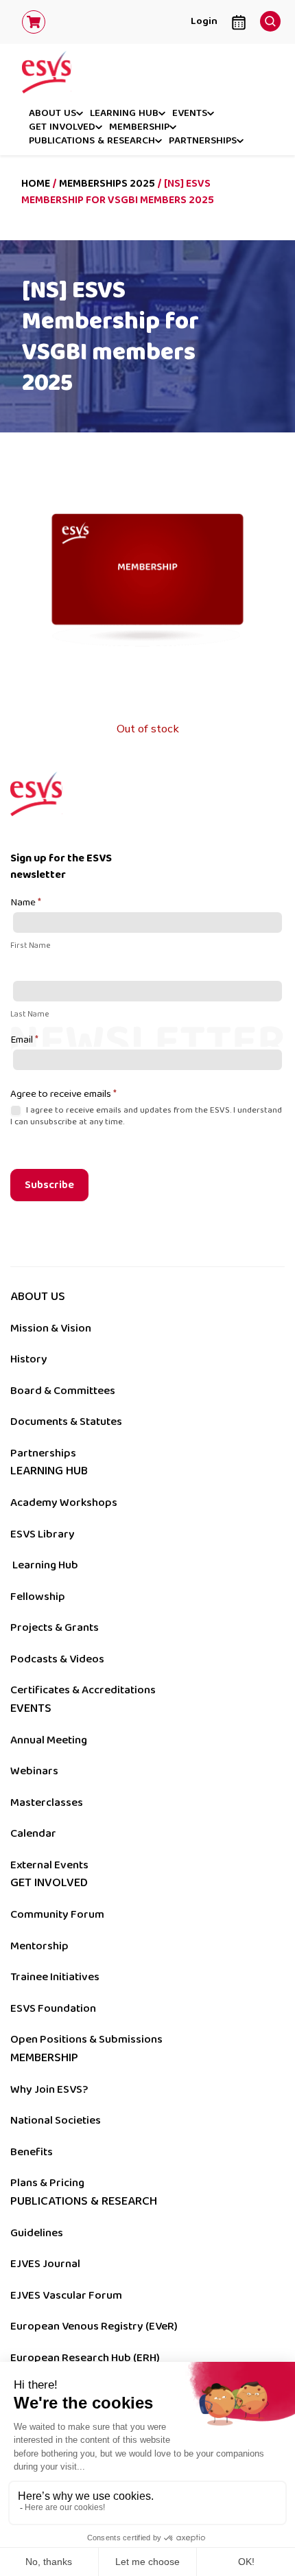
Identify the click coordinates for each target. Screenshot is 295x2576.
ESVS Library (43, 1534)
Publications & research (92, 141)
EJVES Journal (45, 2264)
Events (190, 114)
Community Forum (57, 1914)
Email (24, 1041)
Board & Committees (63, 1391)
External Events (49, 1865)
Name (26, 903)
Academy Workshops (64, 1502)
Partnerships (203, 141)
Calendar (33, 1833)
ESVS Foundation (53, 2008)
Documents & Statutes (66, 1422)
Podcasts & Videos (57, 1659)
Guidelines (37, 2233)
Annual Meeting (49, 1740)
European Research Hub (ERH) (85, 2358)
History (29, 1359)
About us (52, 114)
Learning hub (124, 114)
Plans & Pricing (47, 2183)
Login (204, 21)
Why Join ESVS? (49, 2089)
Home (36, 184)
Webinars (34, 1771)
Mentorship (39, 1946)
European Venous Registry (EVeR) (94, 2326)
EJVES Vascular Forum (66, 2295)
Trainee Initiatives (55, 1977)
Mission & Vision (51, 1328)
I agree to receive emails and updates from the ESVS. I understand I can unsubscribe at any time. (146, 1116)
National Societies (56, 2120)
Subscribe (49, 1185)
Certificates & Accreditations (83, 1690)
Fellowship (38, 1597)
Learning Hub (45, 1565)
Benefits (32, 2152)
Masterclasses (47, 1802)
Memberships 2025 (107, 184)
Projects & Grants (55, 1627)
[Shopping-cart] (34, 22)
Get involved (62, 128)
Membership (139, 128)
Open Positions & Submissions (86, 2039)
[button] (267, 18)
